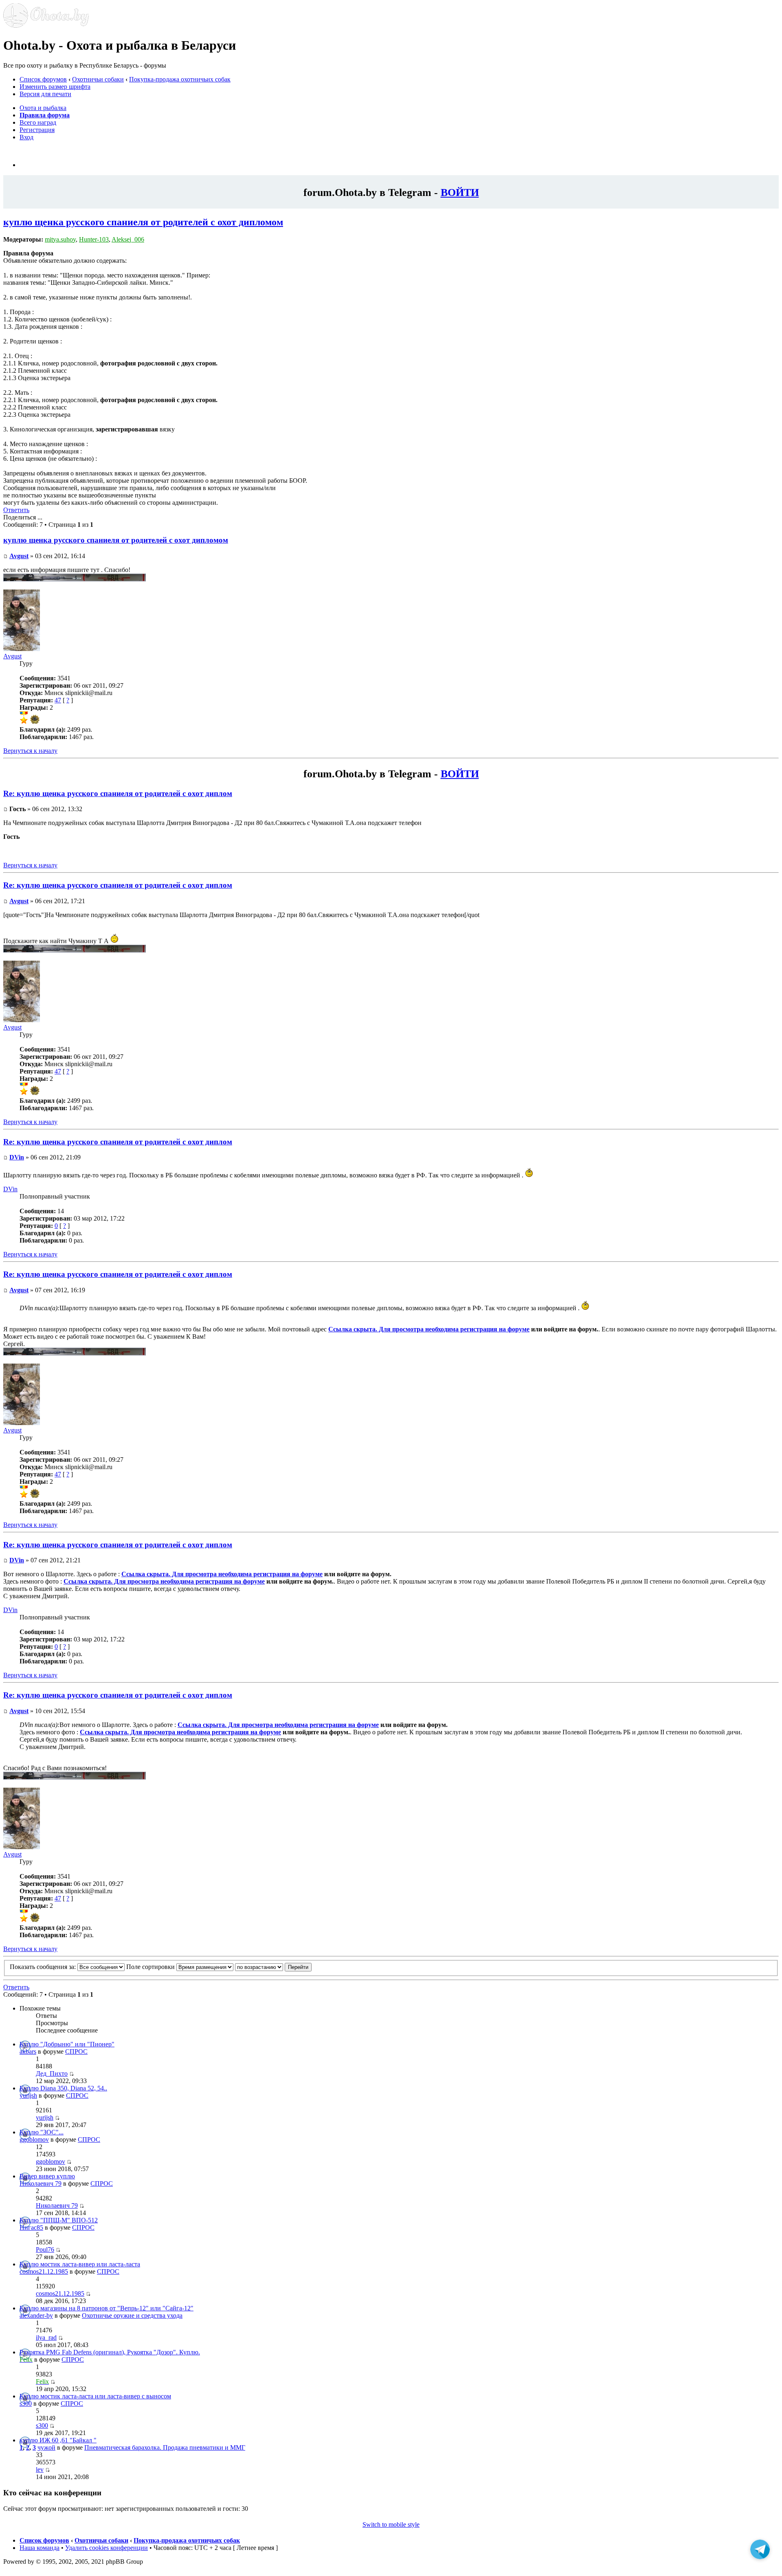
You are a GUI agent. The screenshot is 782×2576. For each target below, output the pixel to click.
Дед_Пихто (52, 2073)
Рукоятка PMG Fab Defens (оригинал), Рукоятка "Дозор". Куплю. (110, 2352)
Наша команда (40, 2548)
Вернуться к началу (30, 751)
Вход (26, 137)
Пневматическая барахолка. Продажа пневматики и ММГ (165, 2447)
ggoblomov (34, 2139)
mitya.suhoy (60, 239)
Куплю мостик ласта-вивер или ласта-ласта (80, 2264)
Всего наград (38, 122)
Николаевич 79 (41, 2183)
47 (58, 700)
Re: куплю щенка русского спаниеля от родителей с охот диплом (118, 793)
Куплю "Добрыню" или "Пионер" (67, 2044)
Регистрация (37, 130)
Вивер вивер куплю (47, 2176)
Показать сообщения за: (44, 1967)
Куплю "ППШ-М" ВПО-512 (59, 2220)
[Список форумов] (46, 25)
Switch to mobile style (391, 2524)
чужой (46, 2447)
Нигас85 (31, 2227)
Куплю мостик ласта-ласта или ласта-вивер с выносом (95, 2396)
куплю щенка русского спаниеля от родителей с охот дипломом (143, 222)
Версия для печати (45, 94)
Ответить (16, 510)
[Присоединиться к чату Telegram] (760, 2553)
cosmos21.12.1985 (44, 2271)
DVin (17, 1157)
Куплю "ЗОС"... (42, 2132)
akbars (28, 2051)
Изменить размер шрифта (55, 87)
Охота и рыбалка (43, 108)
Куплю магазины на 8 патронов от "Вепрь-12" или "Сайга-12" (107, 2308)
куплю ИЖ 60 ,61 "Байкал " (58, 2440)
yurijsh (28, 2095)
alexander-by (36, 2315)
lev (40, 2469)
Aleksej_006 (128, 239)
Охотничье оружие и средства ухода (132, 2315)
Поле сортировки (151, 1967)
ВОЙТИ (460, 192)
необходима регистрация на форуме (477, 1329)
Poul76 (45, 2249)
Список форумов (43, 79)
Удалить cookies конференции (107, 2548)
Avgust (19, 556)
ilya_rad (46, 2337)
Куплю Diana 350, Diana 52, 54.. (63, 2088)
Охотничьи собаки (98, 79)
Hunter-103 (94, 239)
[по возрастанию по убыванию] (273, 1967)
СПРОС (76, 2051)
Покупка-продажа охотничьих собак (180, 79)
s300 (26, 2403)
